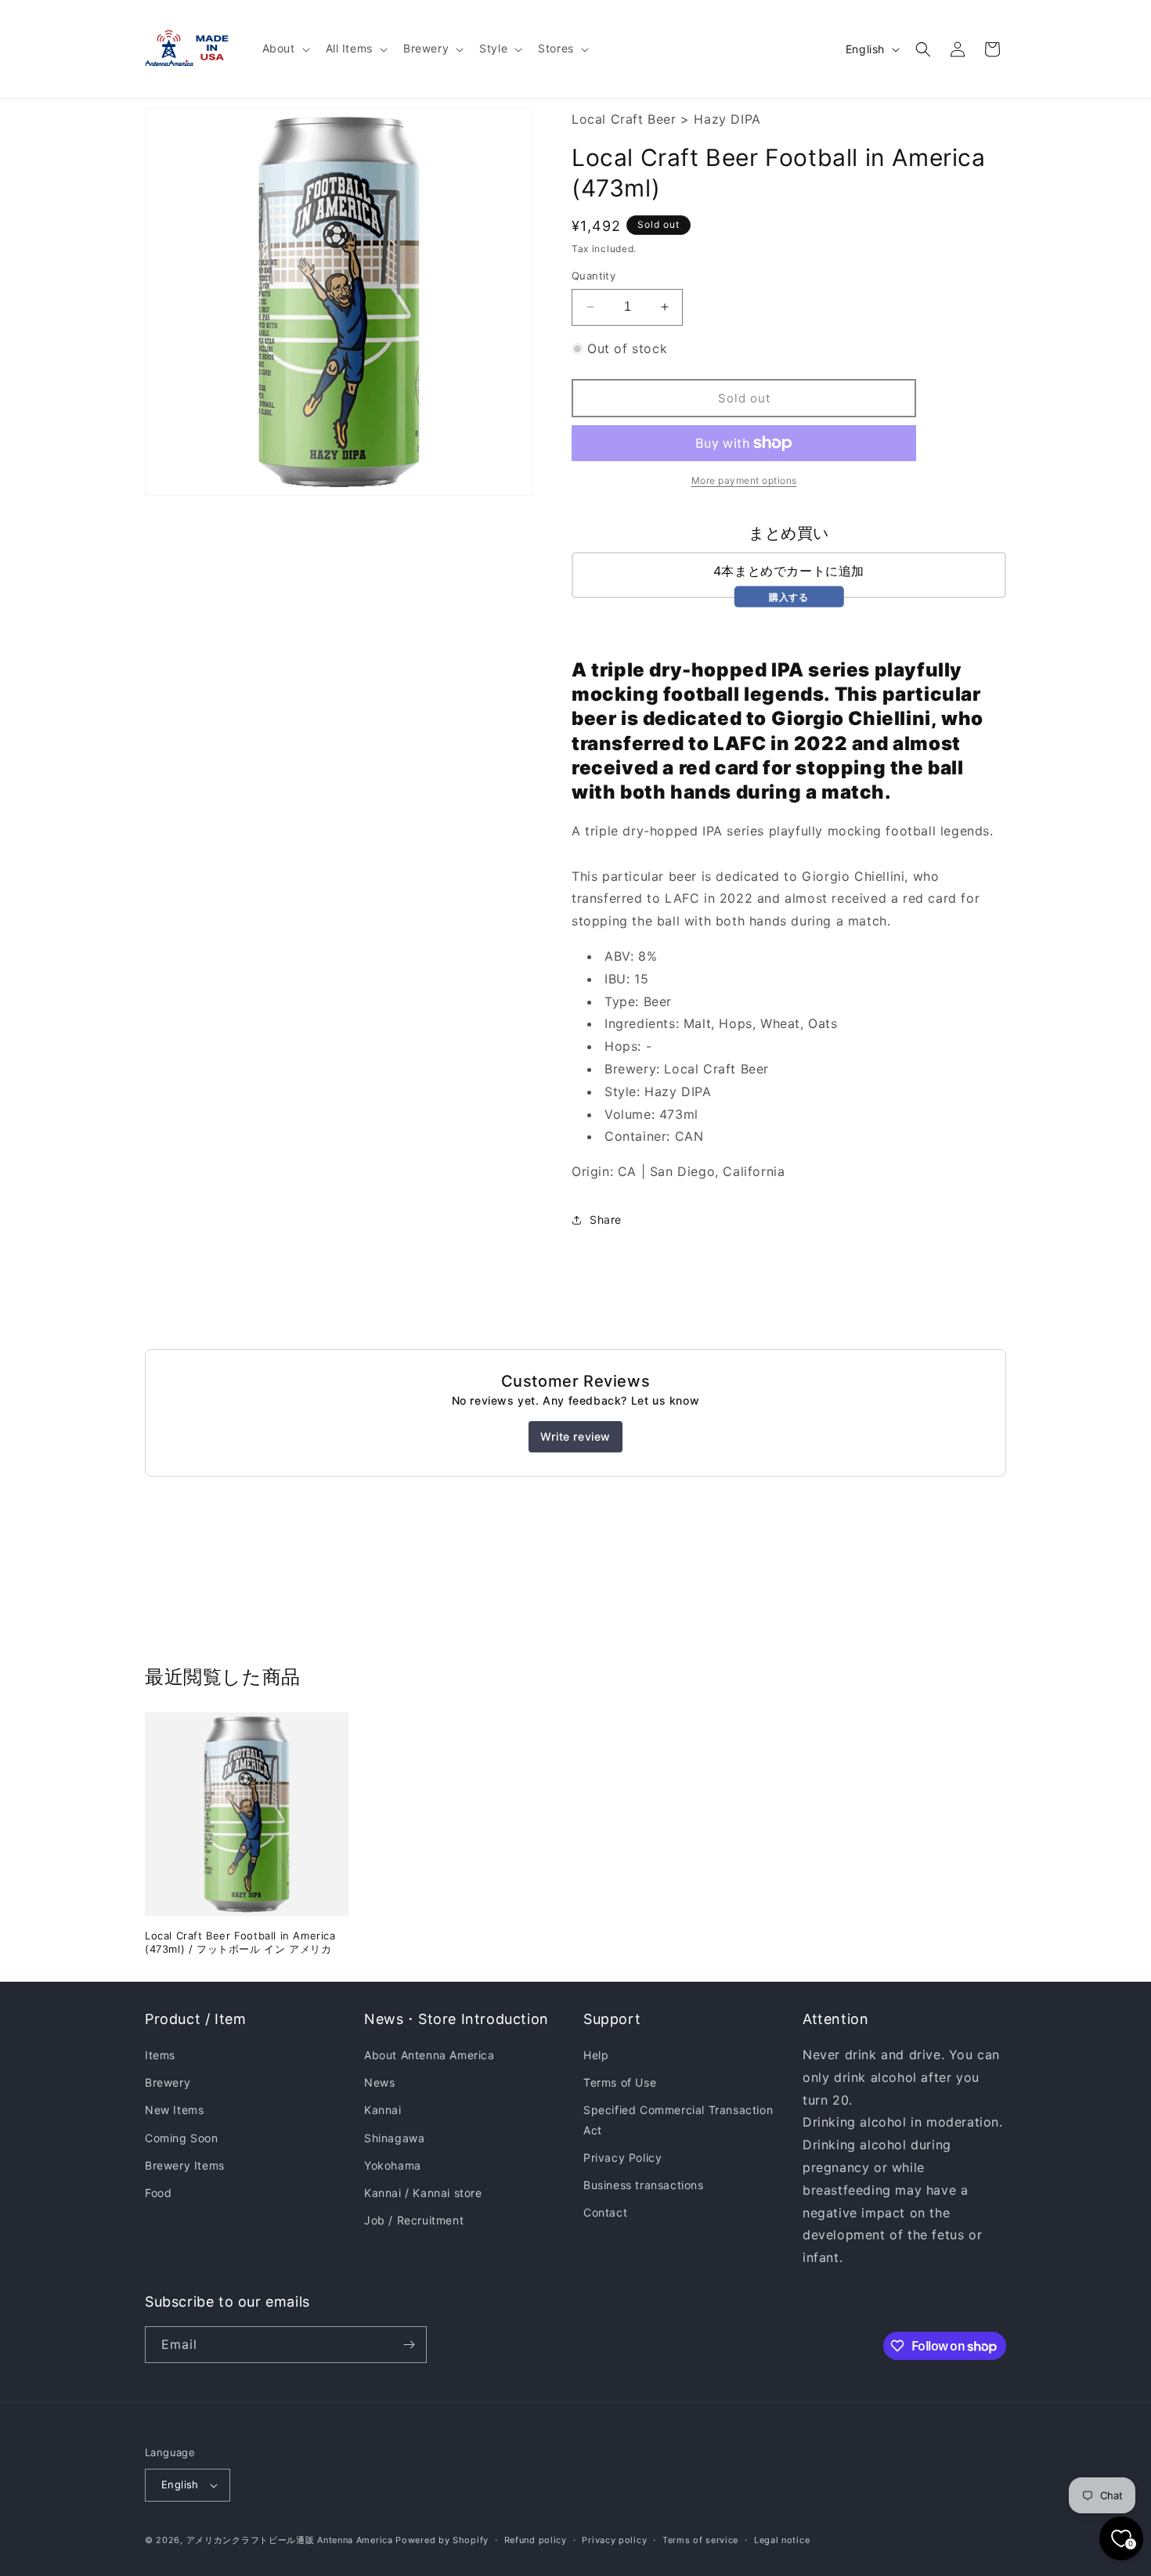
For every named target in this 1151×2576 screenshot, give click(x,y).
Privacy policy (614, 2540)
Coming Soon (182, 2138)
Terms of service (700, 2540)
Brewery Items (185, 2165)
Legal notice (782, 2540)
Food (158, 2193)
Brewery (168, 2082)
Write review (575, 1436)
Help (596, 2055)
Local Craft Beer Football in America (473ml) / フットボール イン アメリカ (240, 1942)
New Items (174, 2110)
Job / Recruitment (414, 2220)
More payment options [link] (744, 480)
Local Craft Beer (624, 119)
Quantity (594, 276)
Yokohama (393, 2165)
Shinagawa (394, 2138)
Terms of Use (620, 2082)
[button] (285, 49)
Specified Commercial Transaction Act (678, 2120)
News (379, 2082)
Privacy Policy (622, 2157)
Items (160, 2055)
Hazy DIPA (727, 119)
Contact (605, 2212)
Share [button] (606, 1219)
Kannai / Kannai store (423, 2193)
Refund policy (536, 2540)
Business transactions (644, 2185)
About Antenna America (429, 2055)
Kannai (383, 2110)
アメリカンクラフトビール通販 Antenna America (290, 2540)
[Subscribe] (409, 2345)
